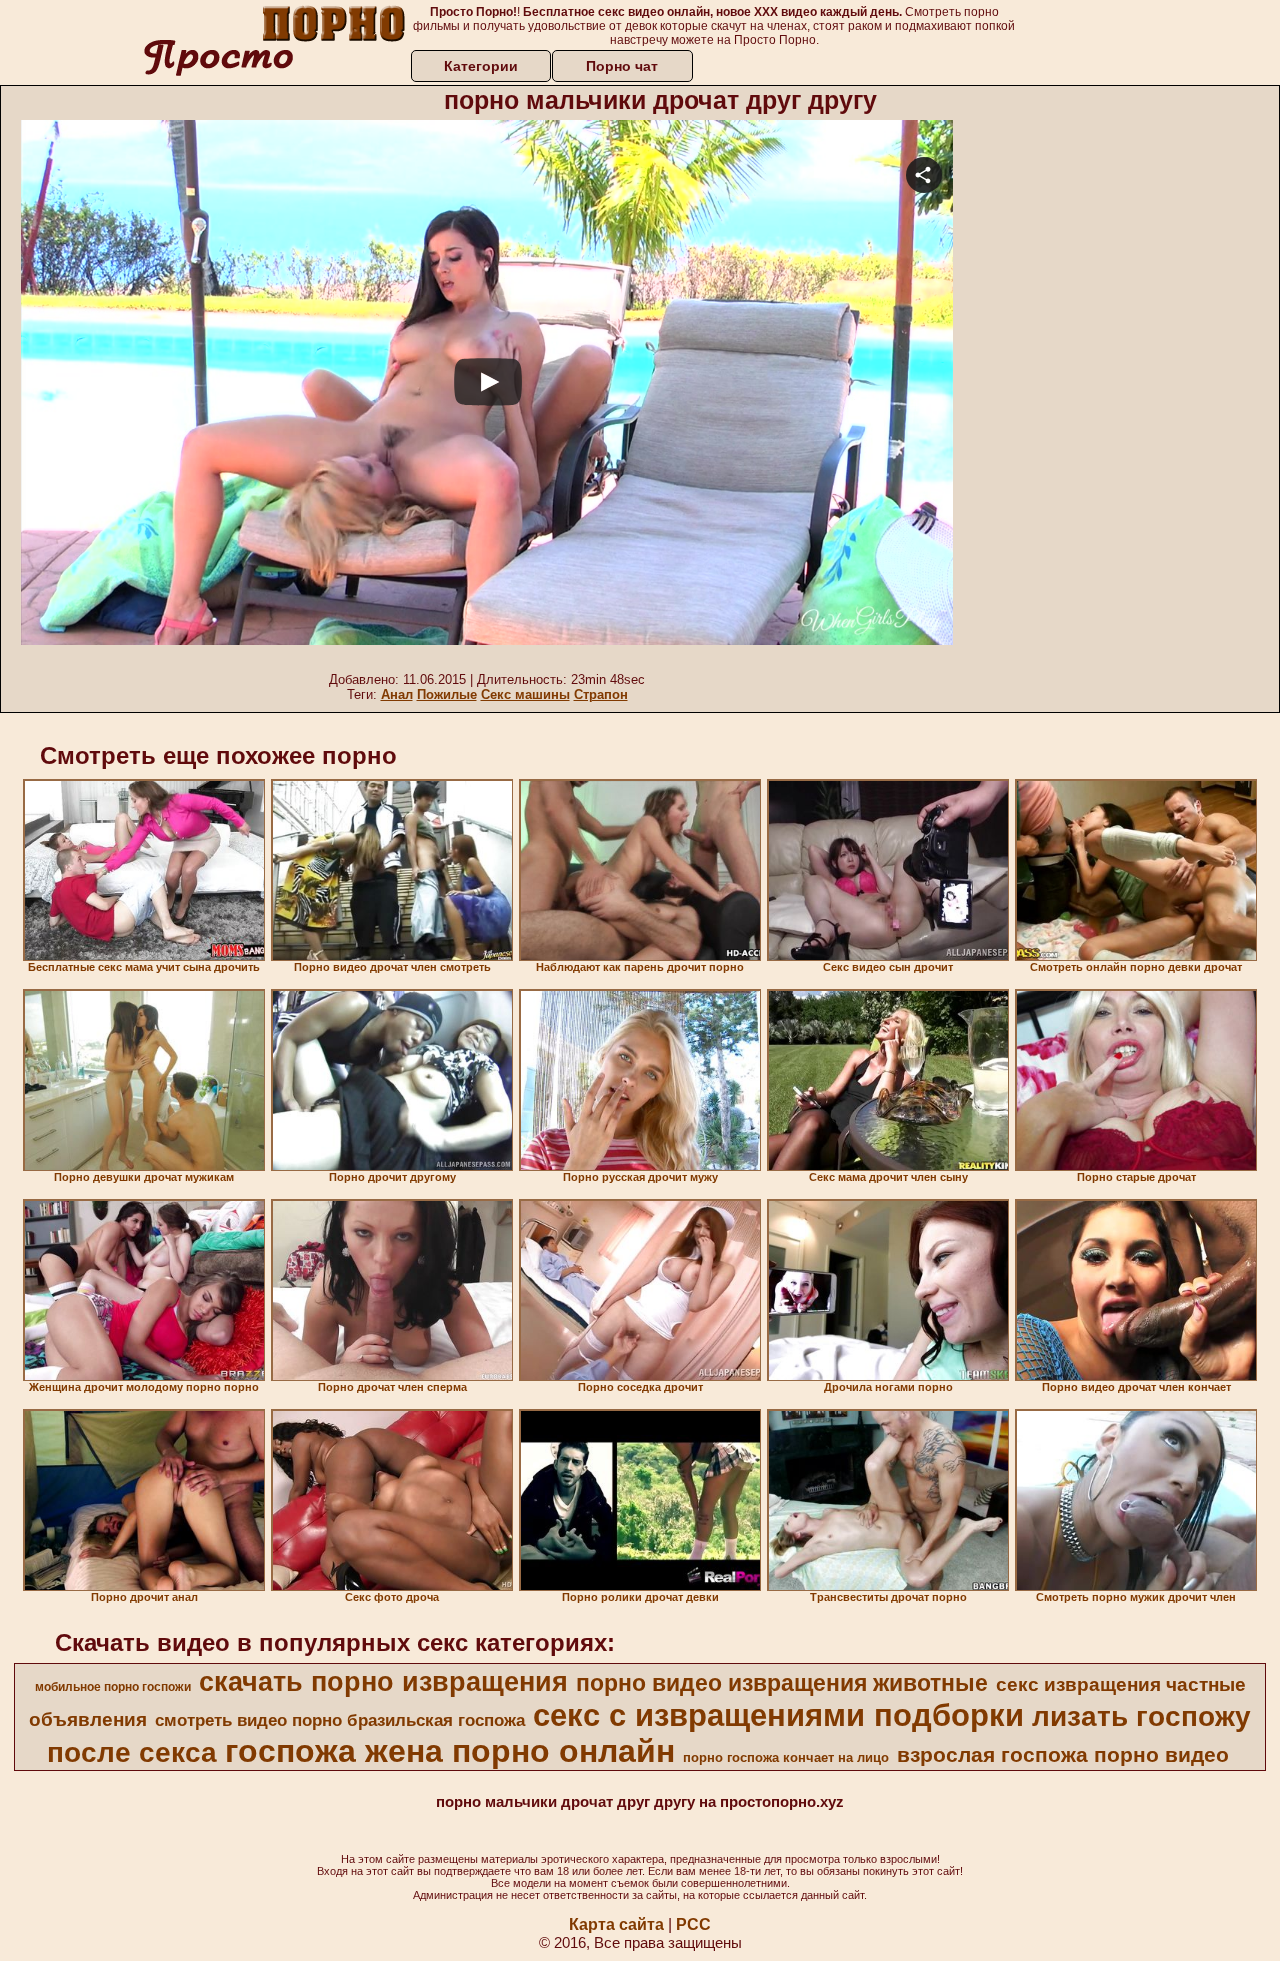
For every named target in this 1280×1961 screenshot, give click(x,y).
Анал (397, 694)
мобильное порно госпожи (113, 1687)
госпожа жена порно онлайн (450, 1751)
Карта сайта (616, 1924)
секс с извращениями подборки (778, 1715)
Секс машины (525, 694)
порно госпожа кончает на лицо (786, 1757)
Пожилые (447, 694)
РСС (693, 1924)
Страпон (601, 694)
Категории (481, 66)
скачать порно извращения (383, 1682)
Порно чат (622, 66)
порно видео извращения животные (782, 1683)
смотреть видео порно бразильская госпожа (340, 1720)
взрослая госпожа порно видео (1063, 1755)
